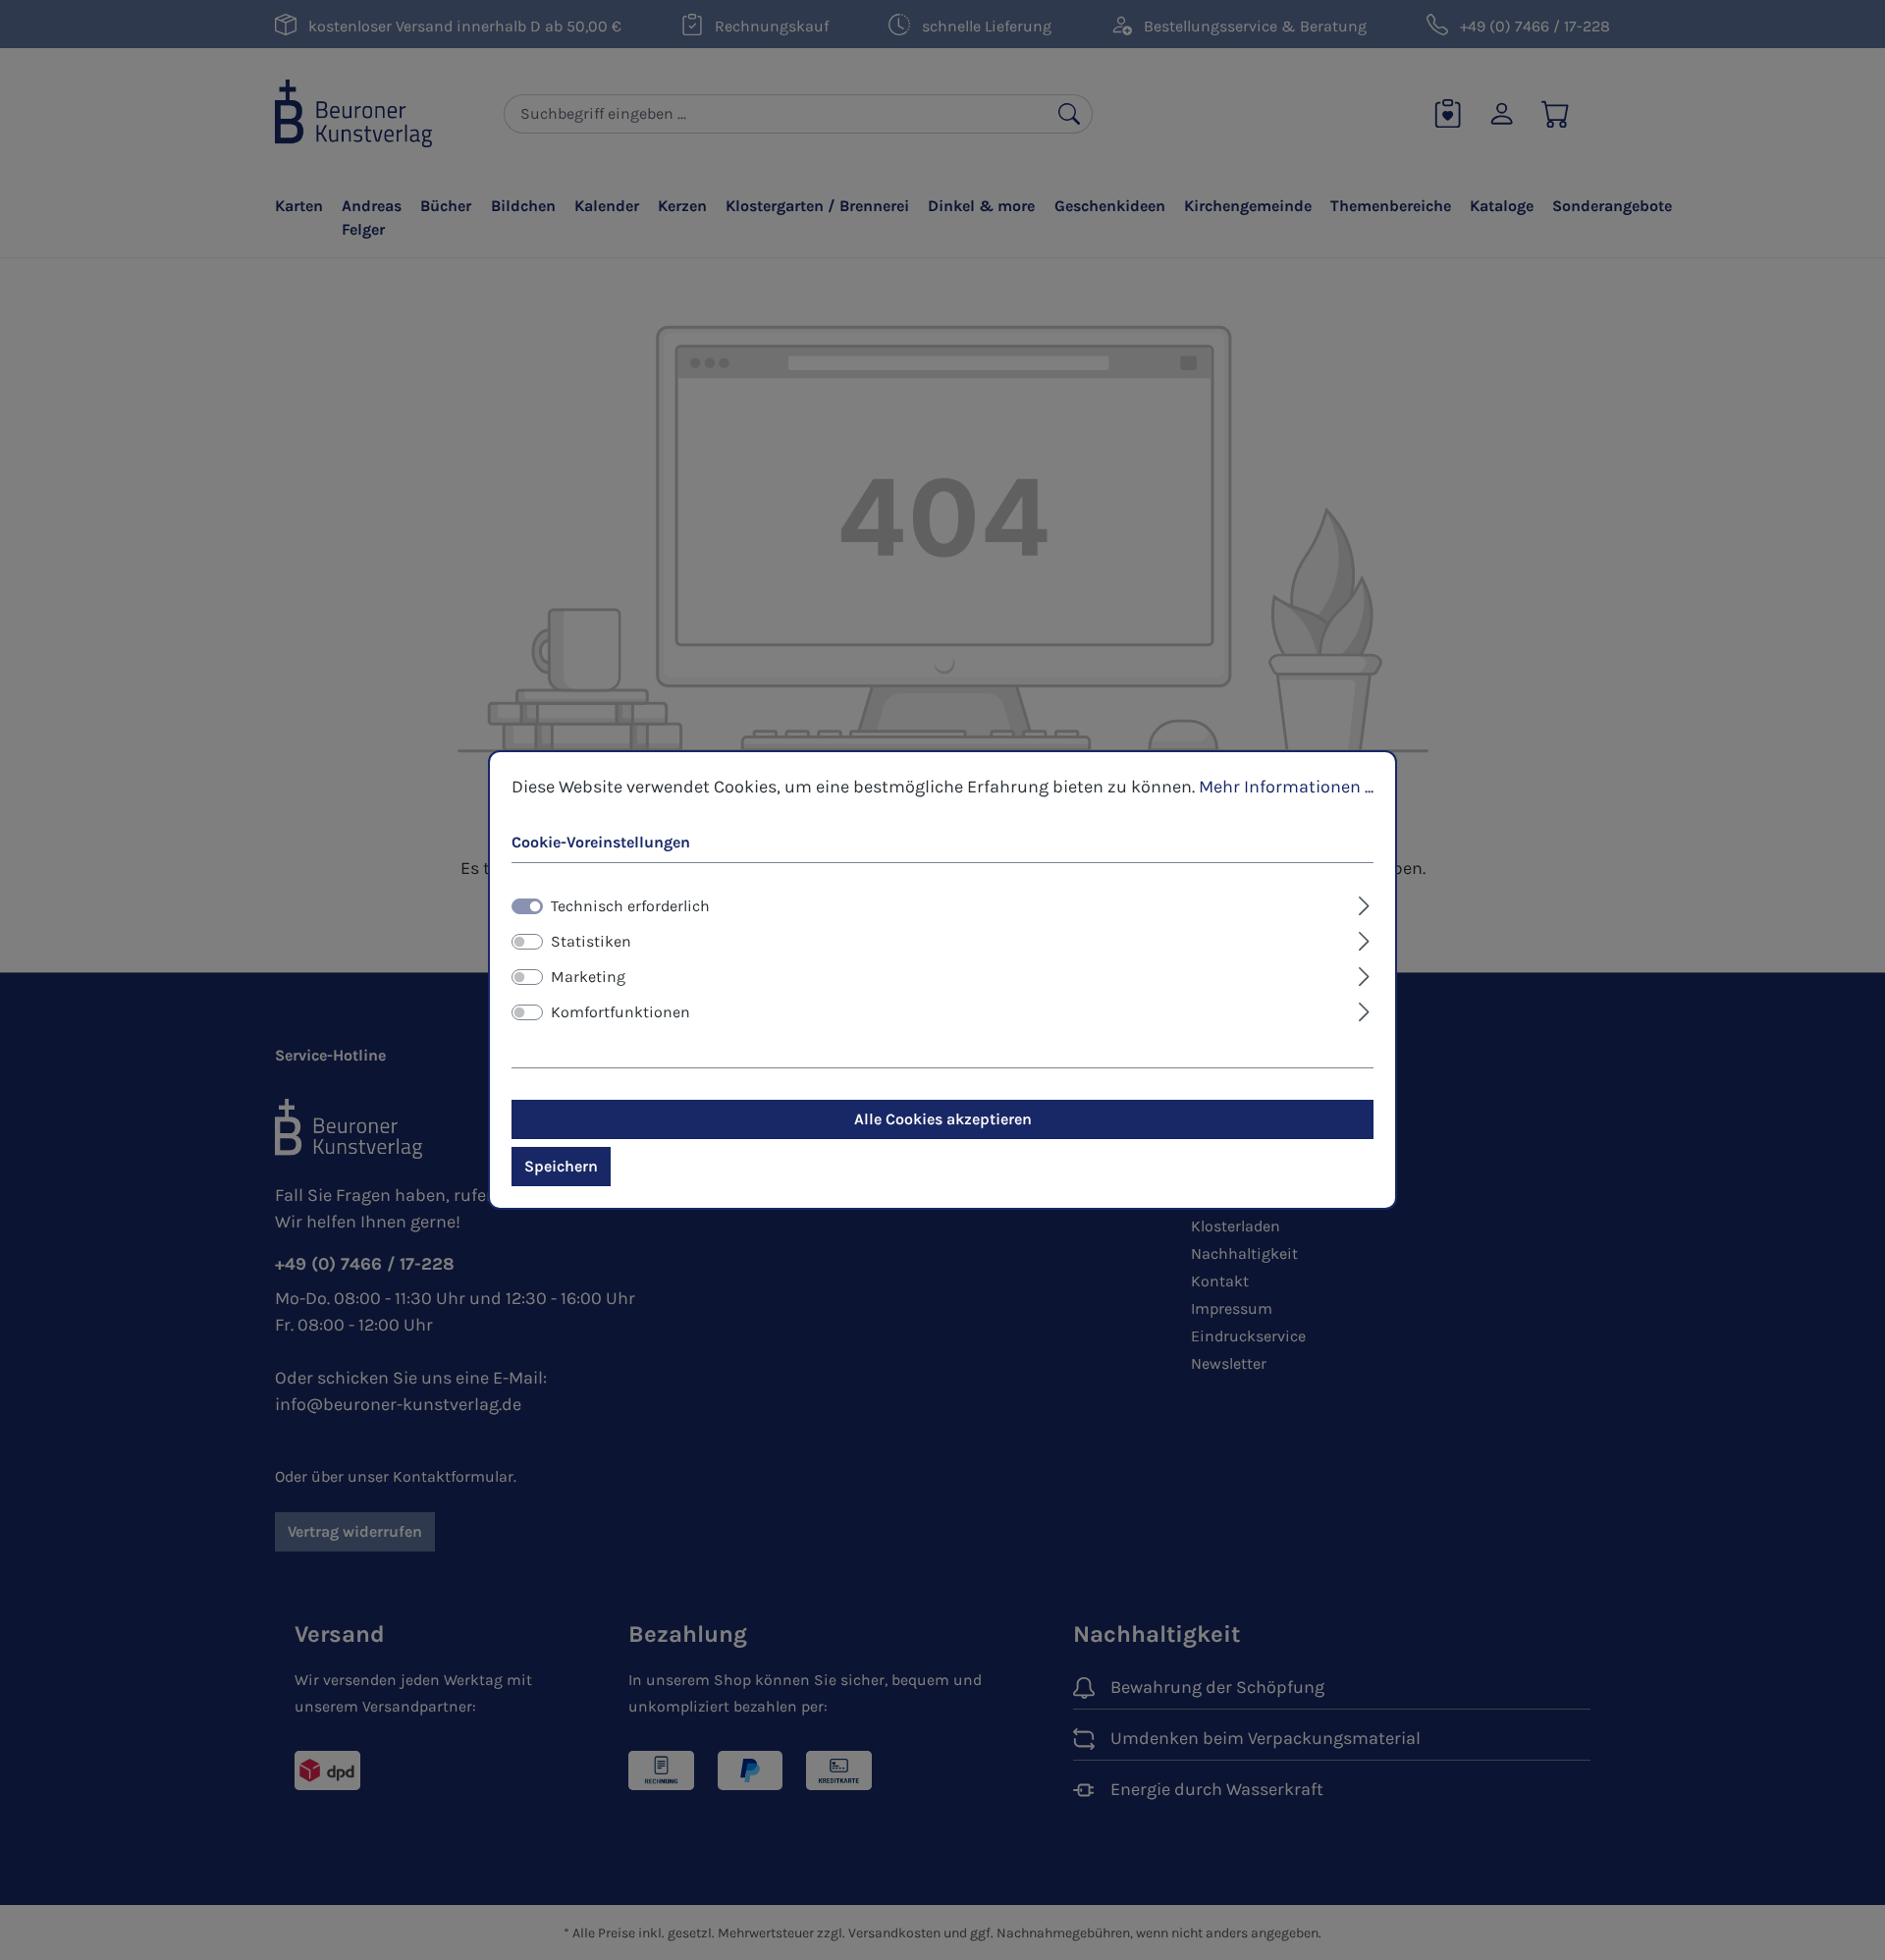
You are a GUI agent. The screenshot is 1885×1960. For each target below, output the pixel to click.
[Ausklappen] (1364, 903)
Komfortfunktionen (620, 1012)
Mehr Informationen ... (1286, 787)
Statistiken (591, 941)
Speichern (561, 1166)
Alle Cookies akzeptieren (943, 1119)
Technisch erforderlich (630, 906)
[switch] (527, 942)
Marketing (588, 977)
